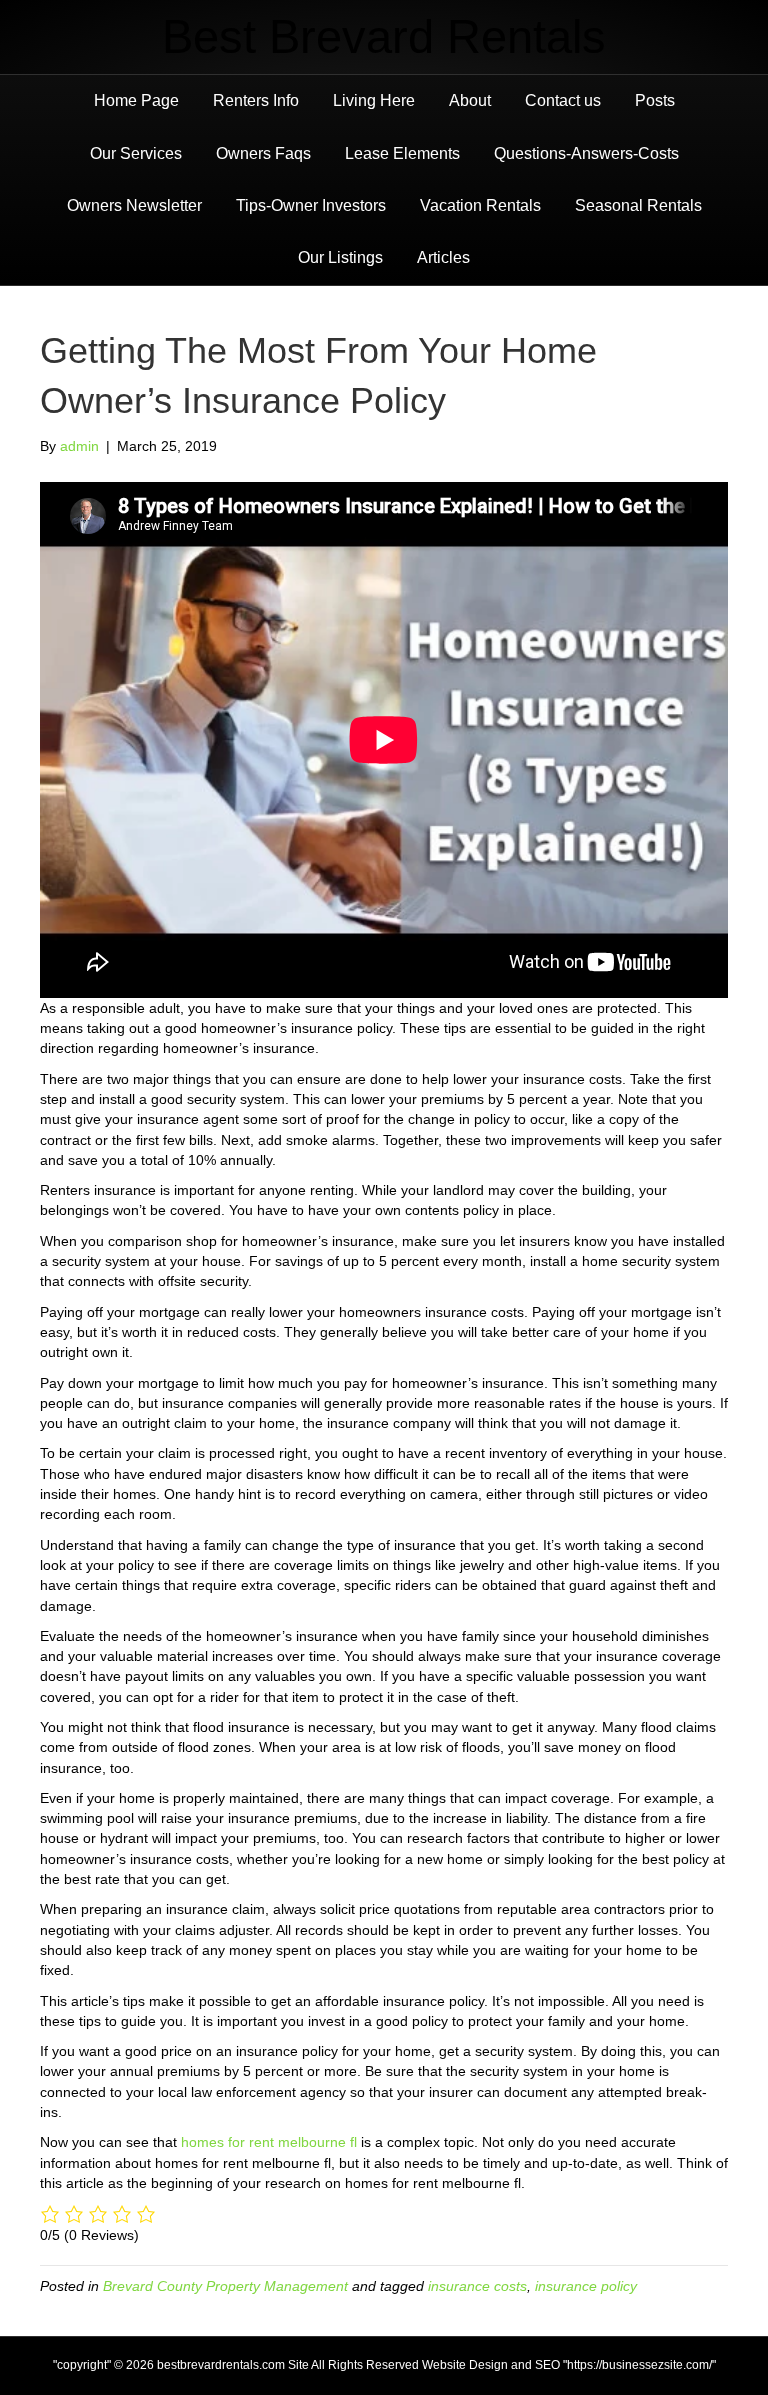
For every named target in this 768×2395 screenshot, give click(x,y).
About (470, 100)
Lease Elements (402, 153)
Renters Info (256, 100)
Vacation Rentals (480, 205)
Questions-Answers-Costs (586, 153)
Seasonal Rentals (638, 205)
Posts (655, 100)
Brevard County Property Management (225, 2286)
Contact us (563, 100)
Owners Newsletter (134, 205)
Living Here (374, 100)
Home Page (136, 100)
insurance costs (477, 2286)
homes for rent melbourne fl (269, 2142)
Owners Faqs (263, 153)
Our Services (136, 153)
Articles (443, 257)
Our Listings (340, 257)
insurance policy (586, 2286)
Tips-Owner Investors (311, 205)
